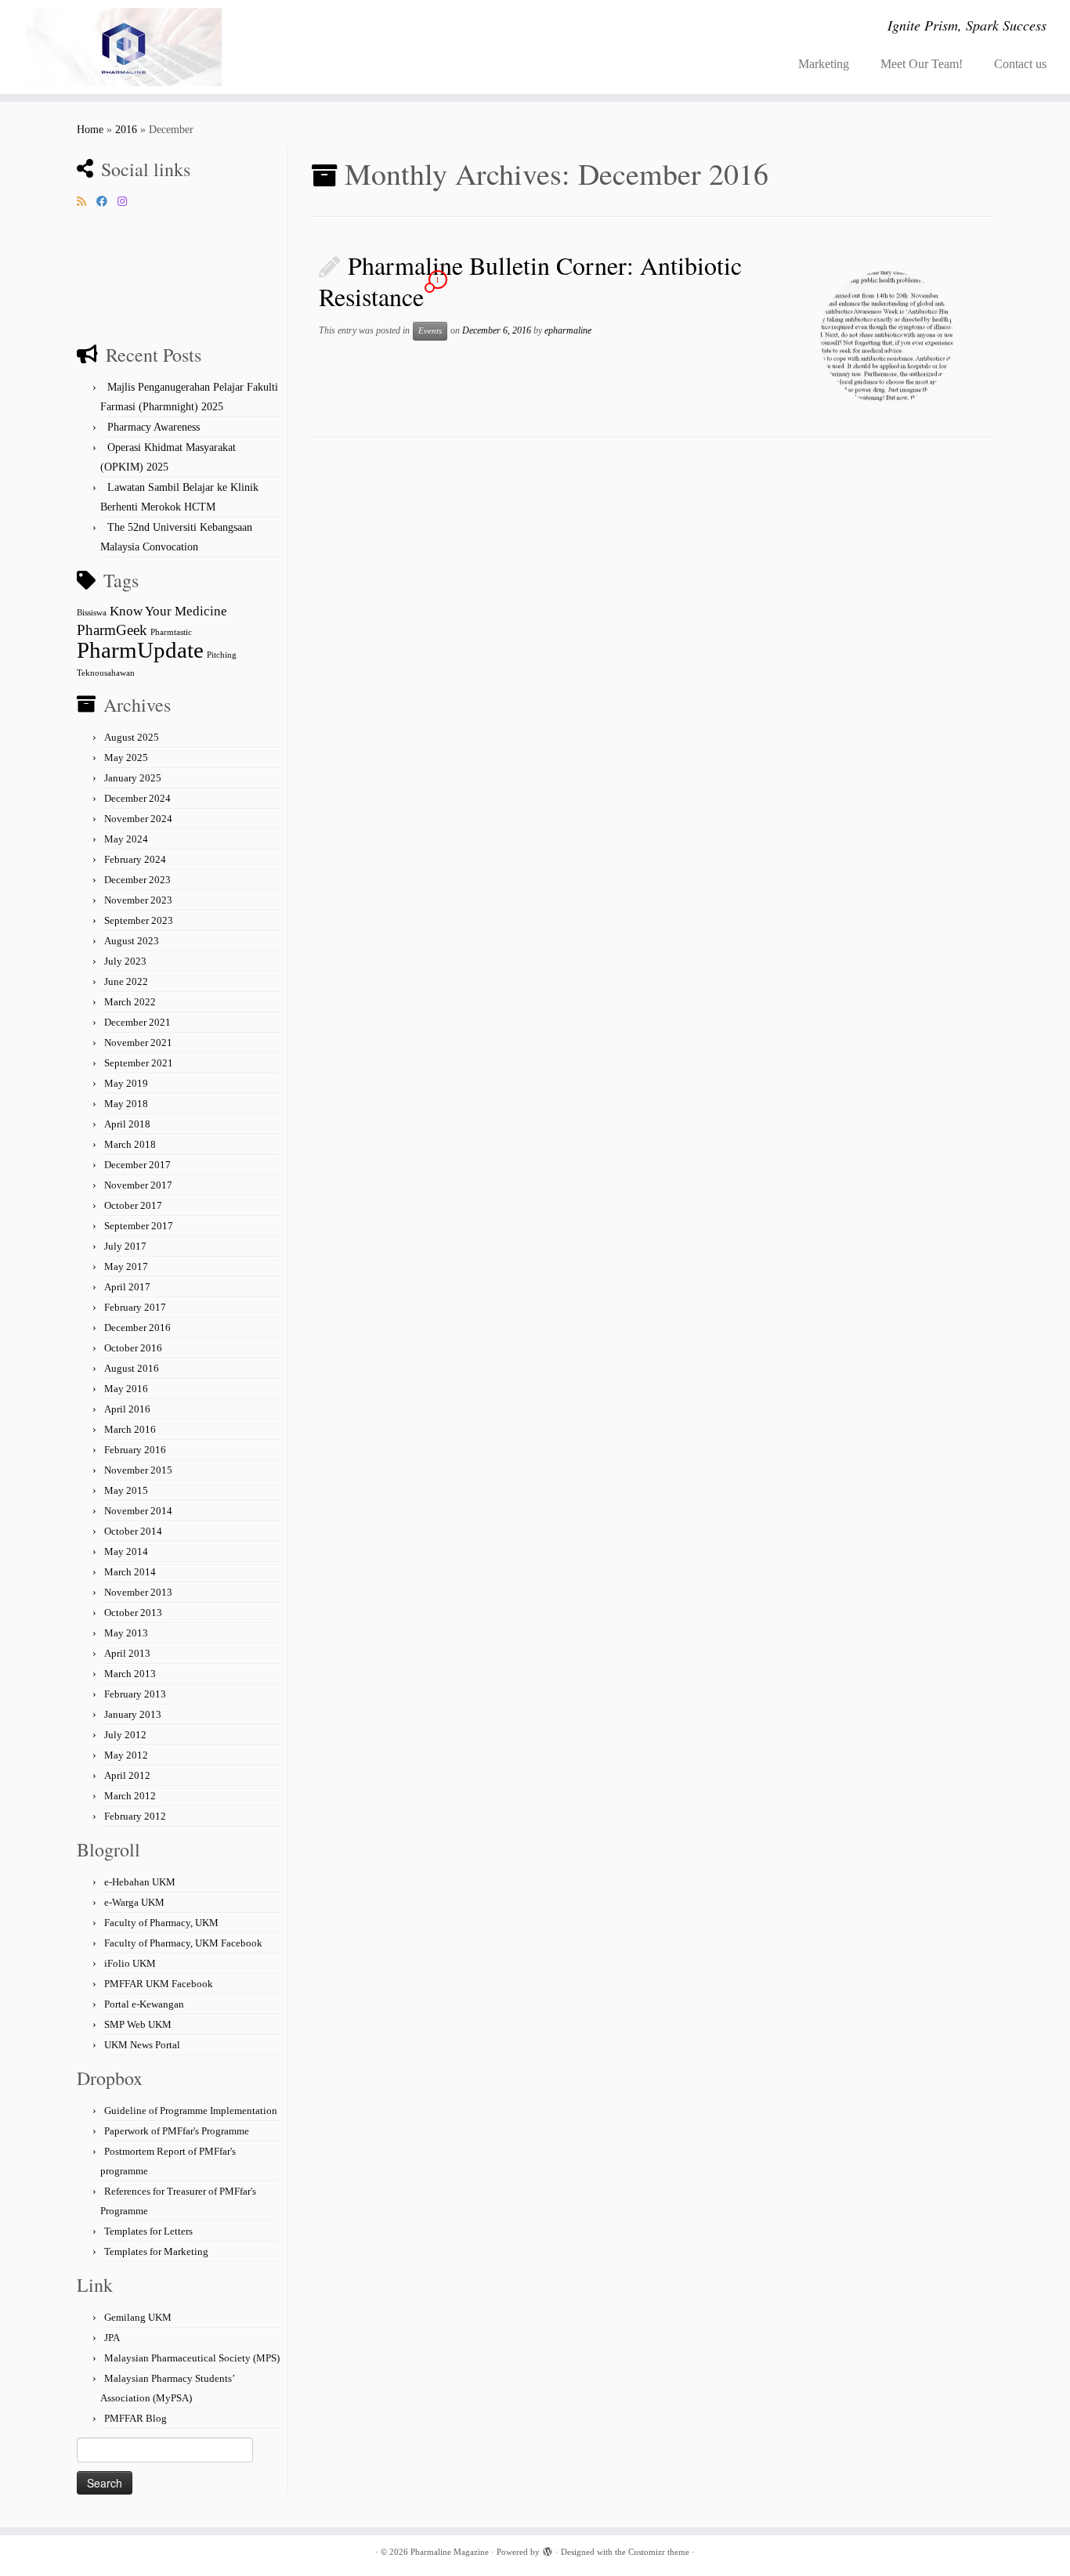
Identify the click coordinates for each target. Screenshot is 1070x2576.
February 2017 (135, 1307)
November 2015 (138, 1470)
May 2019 (126, 1083)
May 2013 (126, 1633)
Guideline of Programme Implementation (191, 2111)
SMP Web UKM (138, 2024)
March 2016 (130, 1429)
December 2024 (137, 798)
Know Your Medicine (168, 611)
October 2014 (133, 1531)
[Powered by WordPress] (548, 2549)
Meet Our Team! (922, 64)
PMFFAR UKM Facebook (159, 1984)
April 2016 (127, 1409)
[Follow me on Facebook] (107, 202)
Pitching (222, 655)
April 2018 (127, 1124)
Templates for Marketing (156, 2251)
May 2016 (126, 1389)
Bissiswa (92, 613)
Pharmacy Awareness (154, 427)
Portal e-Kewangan (144, 2004)
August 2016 (132, 1368)
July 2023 (125, 961)
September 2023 (139, 920)
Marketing (824, 64)
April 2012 (127, 1775)
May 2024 (126, 839)
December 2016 (137, 1328)
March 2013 (130, 1674)
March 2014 (130, 1572)
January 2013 (133, 1714)
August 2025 (132, 737)
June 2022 (126, 981)
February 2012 (135, 1816)
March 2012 (130, 1796)
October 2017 (133, 1205)
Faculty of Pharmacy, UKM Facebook (183, 1943)
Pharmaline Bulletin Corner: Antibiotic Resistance (530, 281)
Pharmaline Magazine (450, 2552)
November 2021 (138, 1043)
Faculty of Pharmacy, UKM (161, 1923)
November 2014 (138, 1511)
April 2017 (127, 1287)
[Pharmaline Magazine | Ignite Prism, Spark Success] (123, 47)
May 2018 (126, 1104)
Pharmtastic (171, 632)
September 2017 (139, 1226)
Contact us (1020, 64)
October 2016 (133, 1348)
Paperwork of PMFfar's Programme (177, 2131)
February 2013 (135, 1694)
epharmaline (568, 330)
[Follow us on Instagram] (127, 202)
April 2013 (127, 1653)
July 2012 (125, 1735)
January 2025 (133, 778)
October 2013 (133, 1613)
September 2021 (139, 1063)
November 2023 (138, 900)
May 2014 (126, 1551)
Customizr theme (659, 2552)
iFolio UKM (130, 1963)
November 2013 (138, 1592)
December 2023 (137, 880)
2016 (126, 130)
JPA (112, 2338)
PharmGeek (112, 630)
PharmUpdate (140, 650)
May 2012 (126, 1755)
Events (430, 331)
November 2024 (138, 819)
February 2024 (135, 859)
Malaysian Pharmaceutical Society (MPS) (192, 2358)
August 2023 (132, 941)
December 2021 (137, 1022)
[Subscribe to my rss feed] (87, 202)
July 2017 (125, 1246)
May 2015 (126, 1490)
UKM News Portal (142, 2045)
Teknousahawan (106, 673)
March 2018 (130, 1144)
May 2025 (126, 758)
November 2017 (138, 1185)
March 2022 (130, 1002)
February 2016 (135, 1450)
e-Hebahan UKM (140, 1882)
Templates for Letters (148, 2231)
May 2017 (126, 1266)
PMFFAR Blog (136, 2418)
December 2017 (137, 1165)
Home (90, 130)
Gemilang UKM (138, 2317)
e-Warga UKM (134, 1902)
